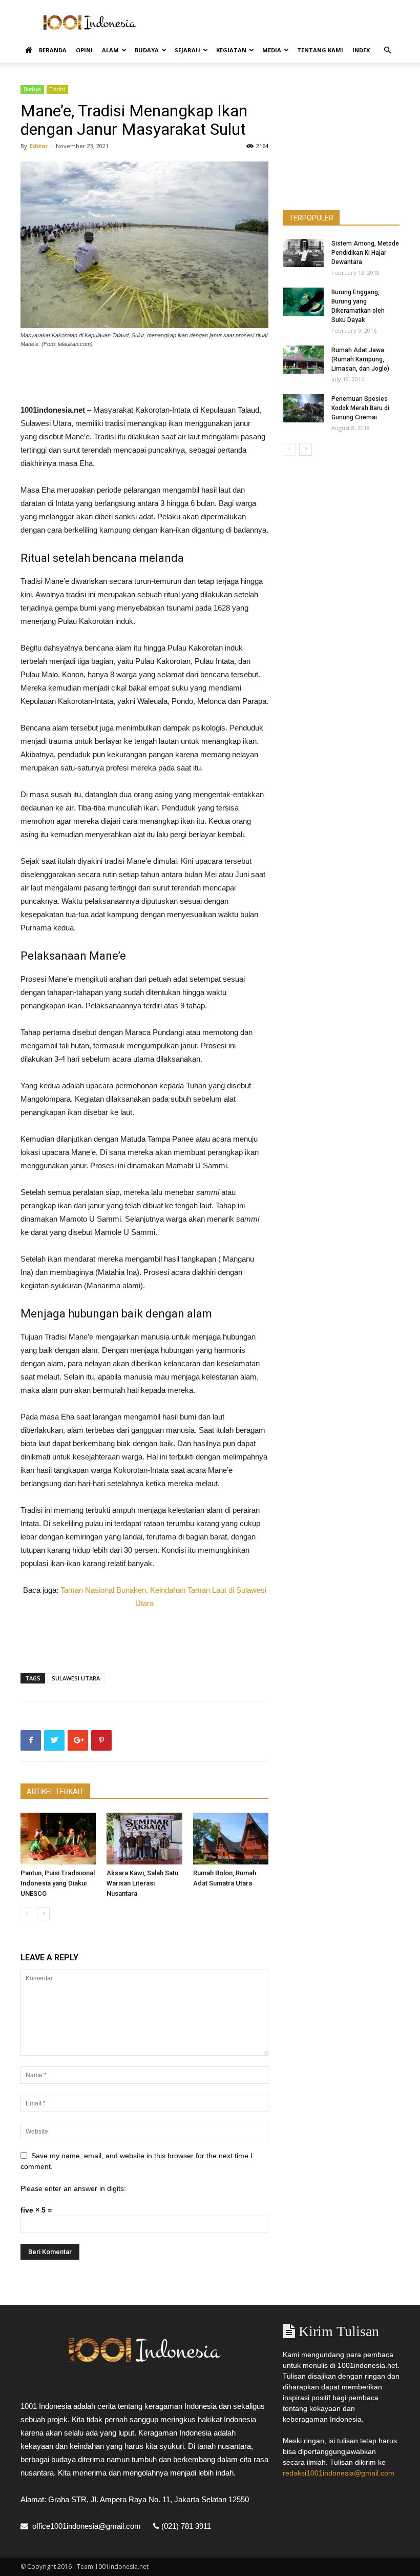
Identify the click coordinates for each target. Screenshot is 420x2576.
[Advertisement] (279, 23)
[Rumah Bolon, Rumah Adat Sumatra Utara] (231, 1839)
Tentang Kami (320, 50)
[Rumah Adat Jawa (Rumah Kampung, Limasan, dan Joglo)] (303, 360)
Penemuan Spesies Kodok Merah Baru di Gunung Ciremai (360, 408)
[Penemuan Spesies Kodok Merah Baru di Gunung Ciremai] (303, 408)
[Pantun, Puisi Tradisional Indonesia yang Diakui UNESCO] (58, 1839)
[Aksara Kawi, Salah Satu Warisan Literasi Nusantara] (144, 1839)
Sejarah (187, 50)
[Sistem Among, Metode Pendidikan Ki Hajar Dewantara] (303, 253)
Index (361, 50)
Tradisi (57, 89)
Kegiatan (231, 50)
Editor (39, 146)
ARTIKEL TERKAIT (55, 1792)
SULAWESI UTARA (76, 1678)
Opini (84, 50)
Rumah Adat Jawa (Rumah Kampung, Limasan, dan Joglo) (360, 359)
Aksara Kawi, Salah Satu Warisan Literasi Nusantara (142, 1883)
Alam (110, 50)
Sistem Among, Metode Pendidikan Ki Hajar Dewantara (365, 253)
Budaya (147, 50)
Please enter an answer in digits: (73, 2188)
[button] (387, 50)
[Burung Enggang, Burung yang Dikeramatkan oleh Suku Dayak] (303, 302)
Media (272, 50)
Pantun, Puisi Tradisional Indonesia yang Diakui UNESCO (58, 1883)
